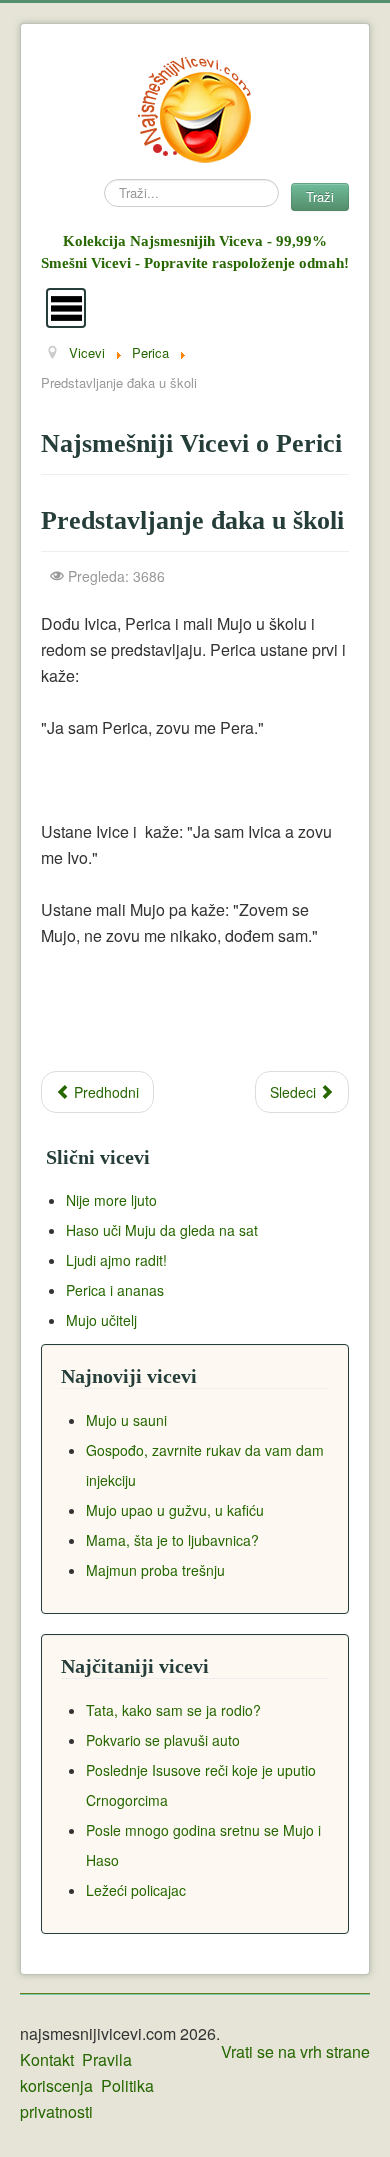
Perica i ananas (115, 1290)
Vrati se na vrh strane (295, 2051)
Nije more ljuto (111, 1200)
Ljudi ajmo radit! (116, 1260)
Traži (320, 196)
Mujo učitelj (101, 1320)
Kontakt (47, 2059)
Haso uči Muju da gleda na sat (162, 1230)
